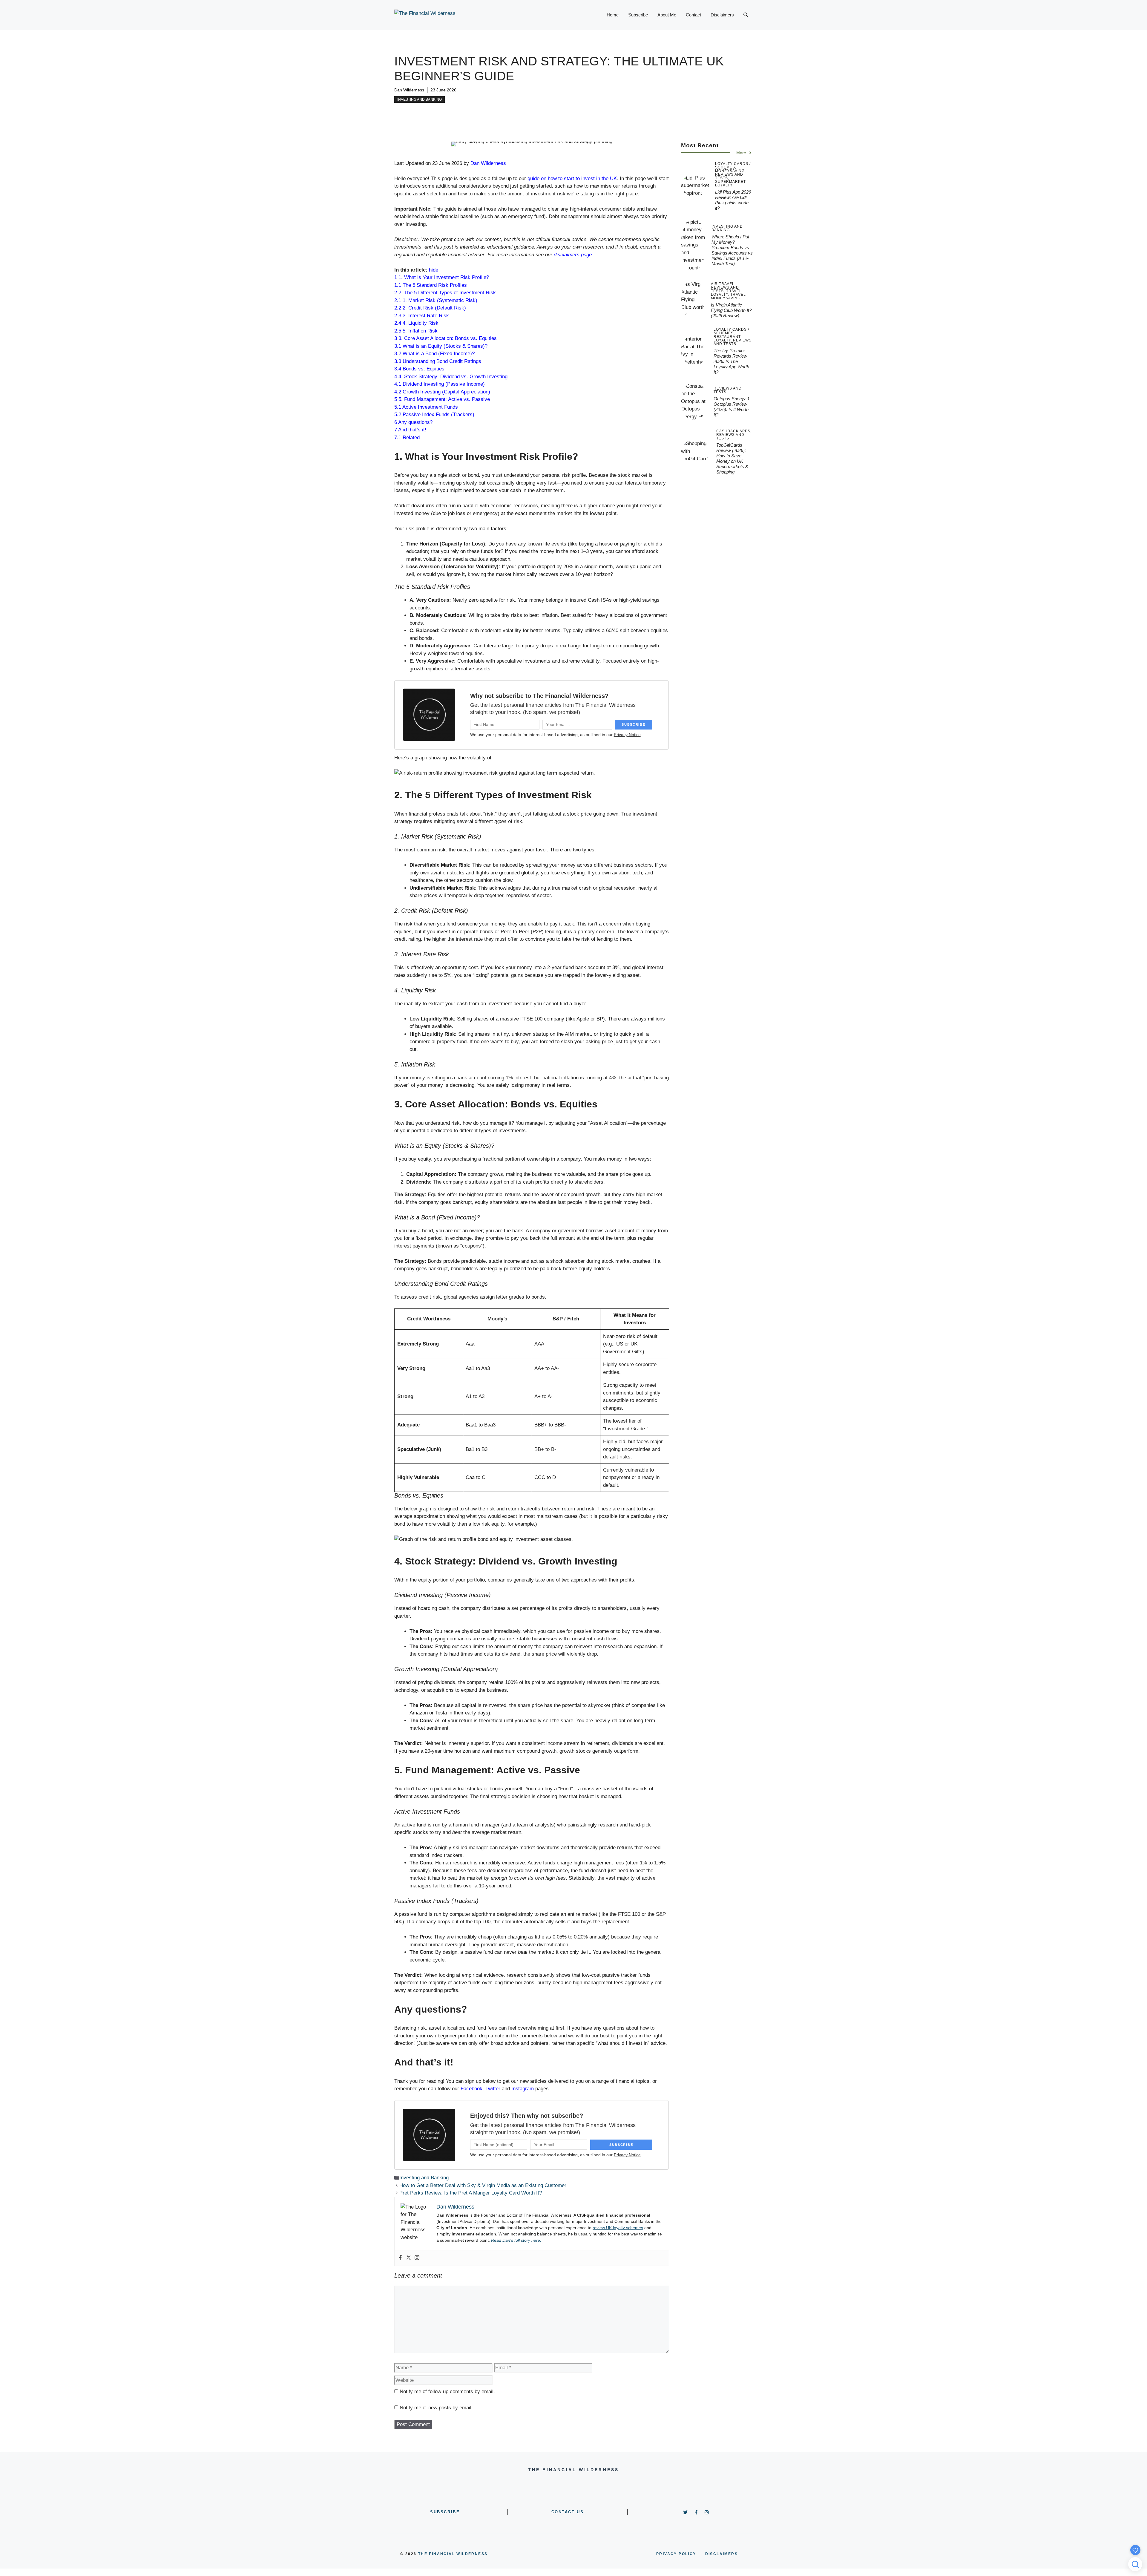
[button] (746, 15)
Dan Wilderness (409, 90)
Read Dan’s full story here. (516, 2240)
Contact (693, 15)
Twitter (493, 2089)
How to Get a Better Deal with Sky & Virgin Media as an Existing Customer (483, 2185)
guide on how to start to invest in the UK (572, 178)
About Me (667, 15)
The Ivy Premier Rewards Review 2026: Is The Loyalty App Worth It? (731, 361)
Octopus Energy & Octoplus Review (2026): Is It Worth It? (732, 407)
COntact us (568, 2512)
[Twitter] (409, 2258)
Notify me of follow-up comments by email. (447, 2392)
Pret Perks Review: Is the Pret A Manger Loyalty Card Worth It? (471, 2193)
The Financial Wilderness (453, 2554)
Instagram (523, 2089)
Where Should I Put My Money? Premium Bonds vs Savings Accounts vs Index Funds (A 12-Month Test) (732, 250)
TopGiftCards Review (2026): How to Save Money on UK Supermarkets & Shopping (732, 458)
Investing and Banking (420, 99)
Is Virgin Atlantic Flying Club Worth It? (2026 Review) (731, 310)
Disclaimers (722, 15)
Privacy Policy (676, 2554)
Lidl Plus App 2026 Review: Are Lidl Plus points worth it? (733, 200)
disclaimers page (573, 255)
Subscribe (638, 15)
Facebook (471, 2089)
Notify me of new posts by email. (436, 2408)
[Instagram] (417, 2258)
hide (434, 270)
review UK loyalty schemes (618, 2228)
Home (613, 15)
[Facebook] (400, 2258)
